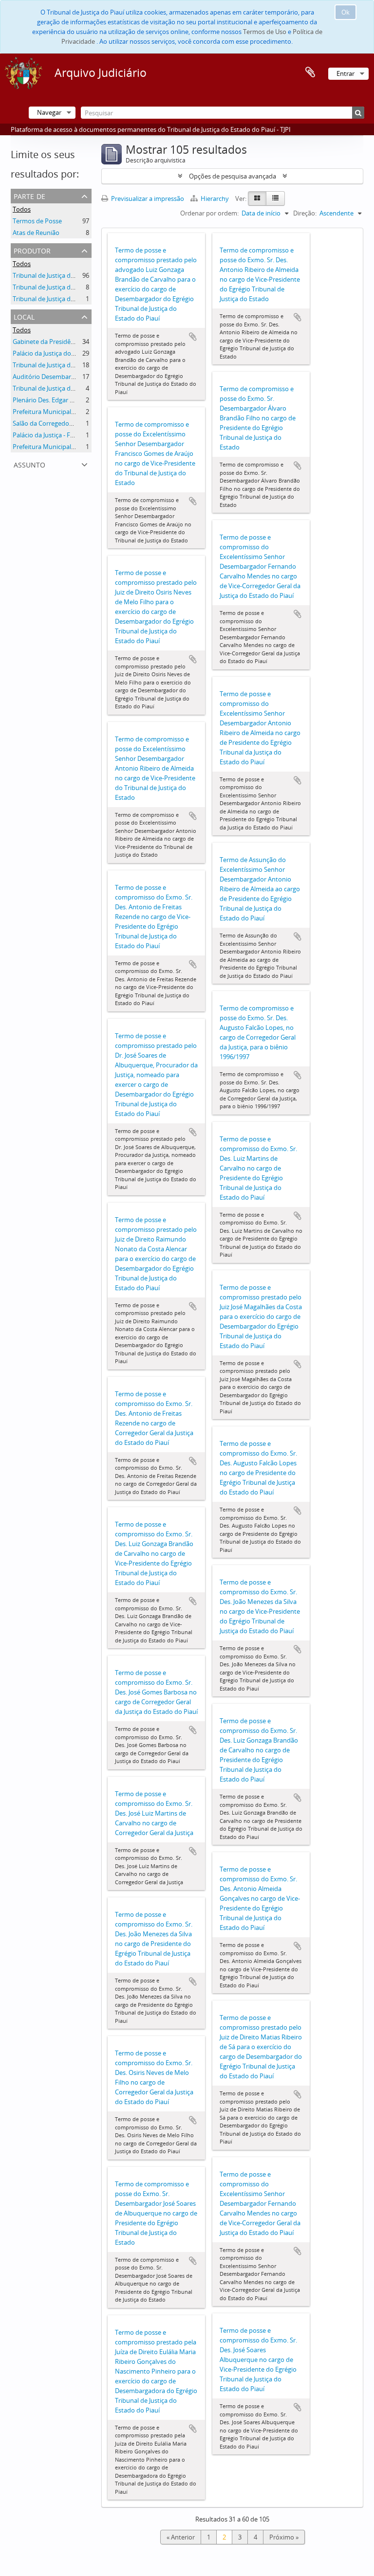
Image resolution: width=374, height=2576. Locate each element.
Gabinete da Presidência (47, 342)
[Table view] (275, 198)
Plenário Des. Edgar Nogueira (55, 400)
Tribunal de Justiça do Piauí (51, 275)
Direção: (305, 213)
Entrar (346, 73)
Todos (22, 209)
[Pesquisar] (358, 113)
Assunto (29, 464)
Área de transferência (310, 72)
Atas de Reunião (36, 233)
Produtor (32, 250)
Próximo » (284, 2537)
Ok (346, 12)
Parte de (29, 195)
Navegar (49, 112)
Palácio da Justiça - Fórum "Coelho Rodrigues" (78, 435)
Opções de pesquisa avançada (233, 176)
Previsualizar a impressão (147, 198)
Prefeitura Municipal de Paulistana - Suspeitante (82, 447)
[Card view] (257, 198)
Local (24, 316)
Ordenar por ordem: (209, 213)
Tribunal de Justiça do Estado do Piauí (67, 388)
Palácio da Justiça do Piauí (50, 353)
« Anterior (181, 2537)
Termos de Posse (37, 221)
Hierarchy (215, 198)
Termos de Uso (265, 32)
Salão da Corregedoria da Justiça (59, 423)
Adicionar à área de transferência (193, 337)
